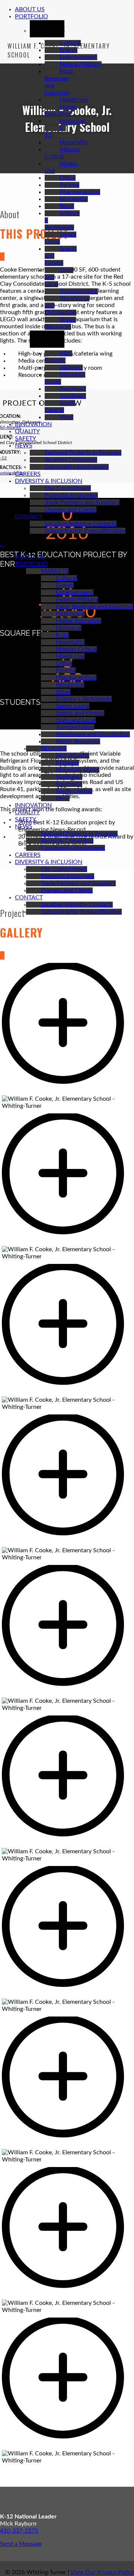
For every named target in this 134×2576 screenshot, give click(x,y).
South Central (74, 791)
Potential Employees (71, 495)
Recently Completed (71, 460)
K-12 (62, 635)
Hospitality (74, 142)
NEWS (24, 446)
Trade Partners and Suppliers (82, 502)
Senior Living (73, 706)
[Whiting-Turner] (2, 544)
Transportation (79, 291)
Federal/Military (81, 64)
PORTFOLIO (31, 16)
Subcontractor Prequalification (85, 531)
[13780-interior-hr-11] (67, 1995)
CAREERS (28, 474)
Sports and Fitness (80, 713)
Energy (68, 50)
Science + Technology (84, 699)
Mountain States (78, 770)
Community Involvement (77, 467)
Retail (67, 206)
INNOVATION (33, 424)
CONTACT (29, 517)
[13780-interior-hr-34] (67, 1092)
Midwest (71, 368)
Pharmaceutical (80, 192)
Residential (74, 199)
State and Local (76, 720)
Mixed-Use (70, 656)
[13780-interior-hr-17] (67, 1694)
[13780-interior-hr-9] (67, 2145)
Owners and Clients (71, 509)
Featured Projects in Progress (83, 453)
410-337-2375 (19, 2531)
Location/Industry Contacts (81, 524)
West (66, 417)
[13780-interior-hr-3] (67, 2296)
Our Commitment (68, 488)
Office (68, 178)
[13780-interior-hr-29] (67, 1393)
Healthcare (74, 100)
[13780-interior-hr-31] (67, 1242)
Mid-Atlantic (73, 756)
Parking (69, 185)
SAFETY (25, 438)
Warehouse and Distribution (93, 734)
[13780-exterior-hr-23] (67, 2446)
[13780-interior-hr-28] (67, 1543)
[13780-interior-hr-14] (67, 1844)
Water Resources (78, 741)
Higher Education (79, 621)
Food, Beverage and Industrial (94, 607)
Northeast (73, 389)
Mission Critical (76, 649)
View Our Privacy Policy (102, 2572)
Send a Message (21, 2544)
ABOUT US (30, 9)
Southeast (73, 396)
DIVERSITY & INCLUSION (49, 481)
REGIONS (54, 748)
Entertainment (78, 57)
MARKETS (55, 571)
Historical (72, 121)
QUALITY (27, 431)
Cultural (70, 43)
